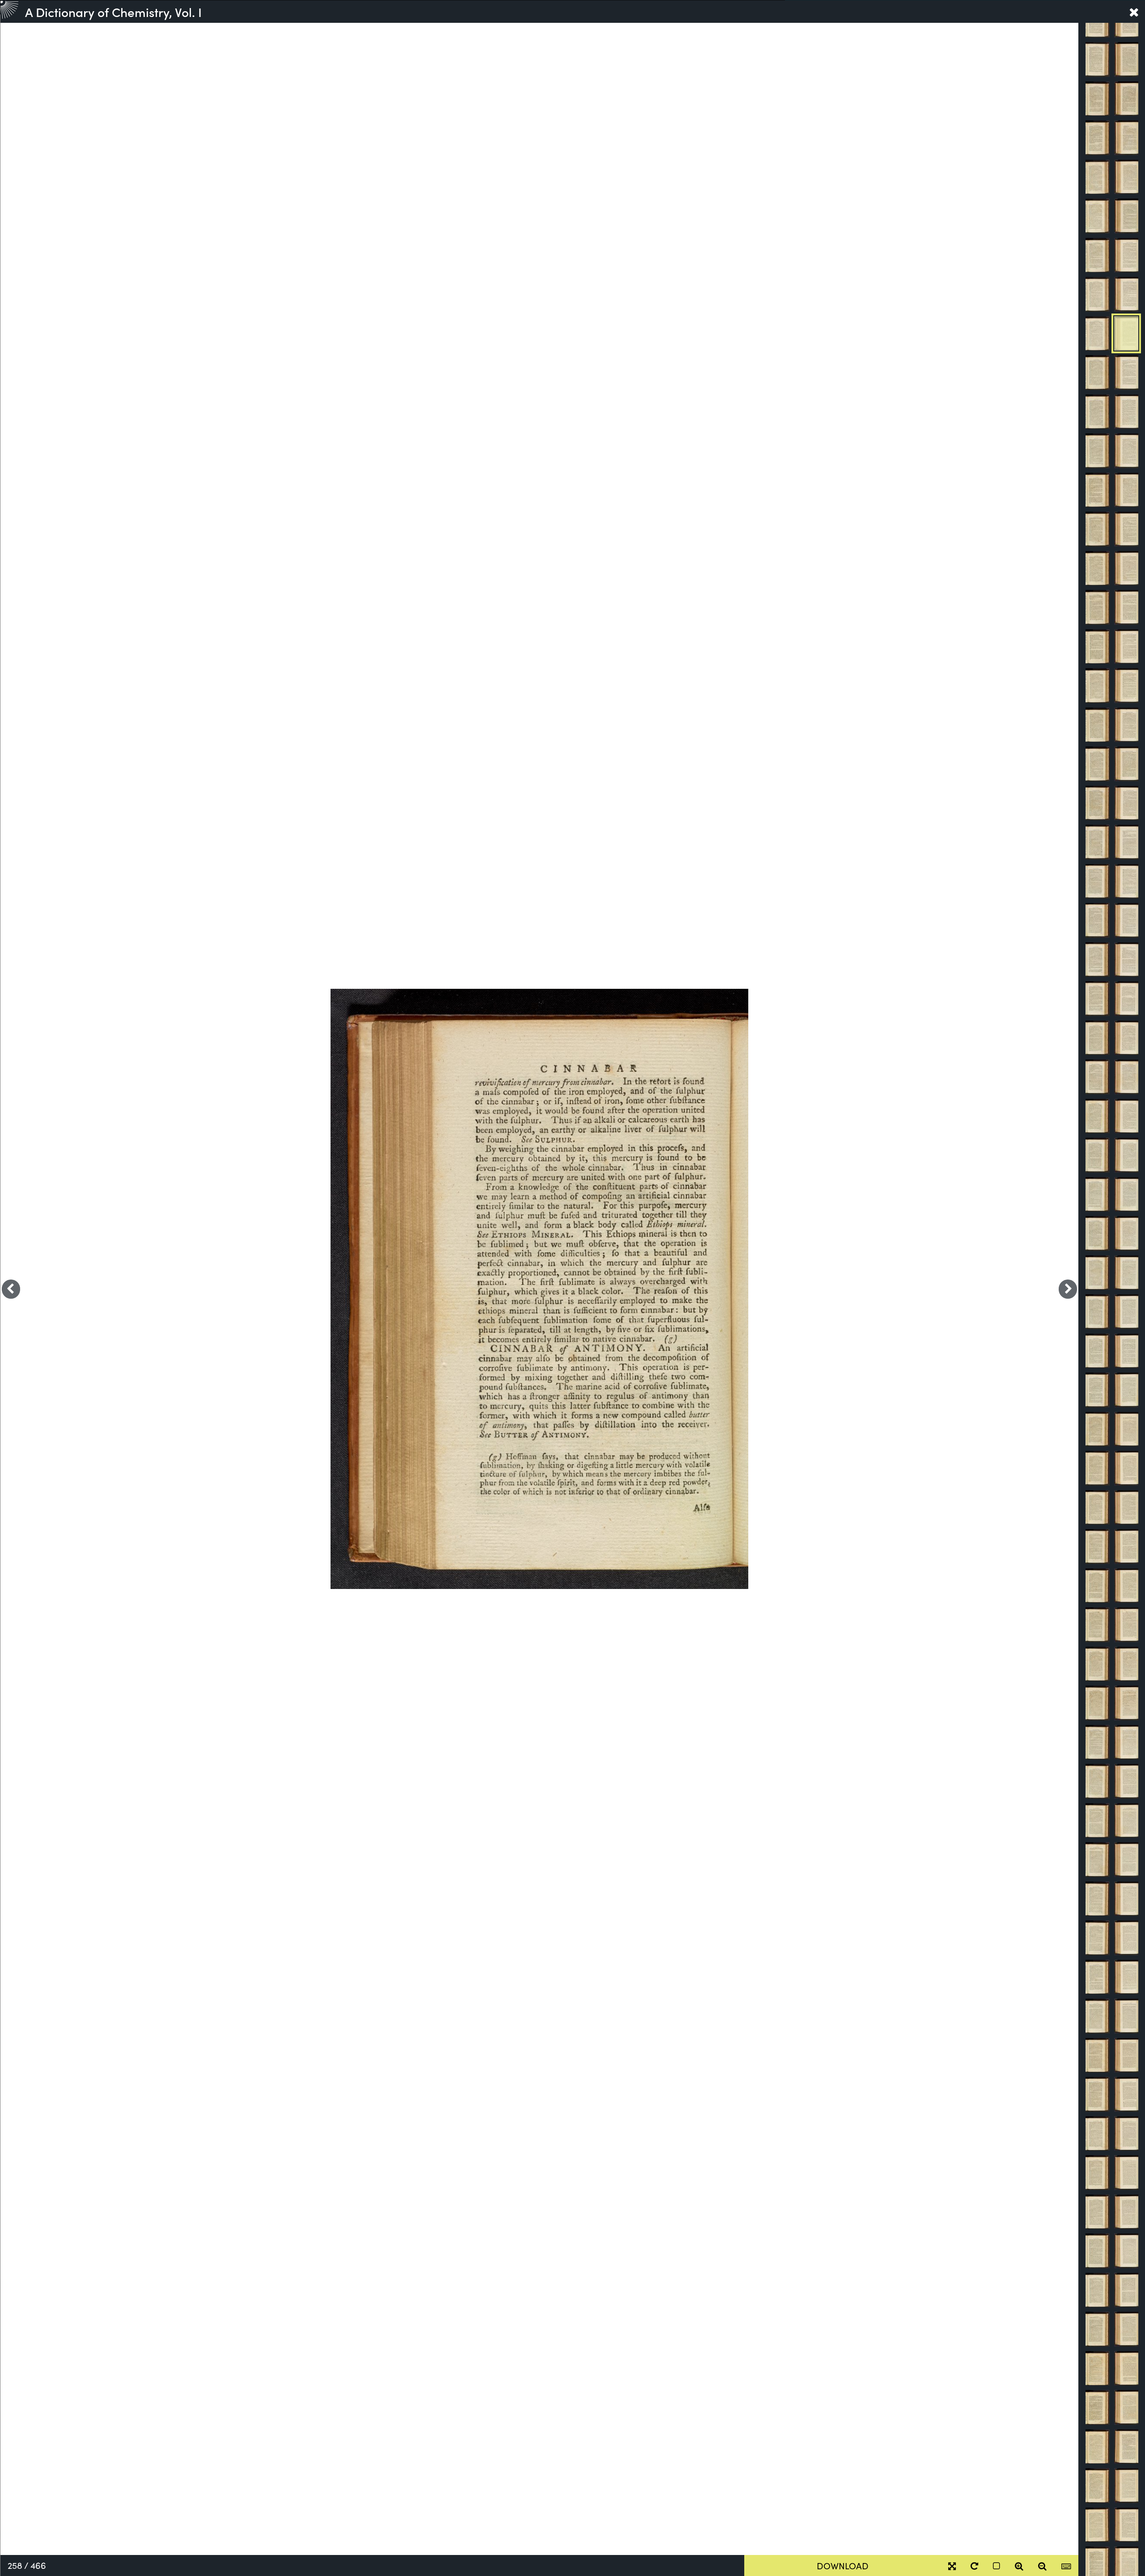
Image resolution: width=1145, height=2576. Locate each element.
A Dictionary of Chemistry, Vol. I (113, 12)
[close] (1134, 12)
